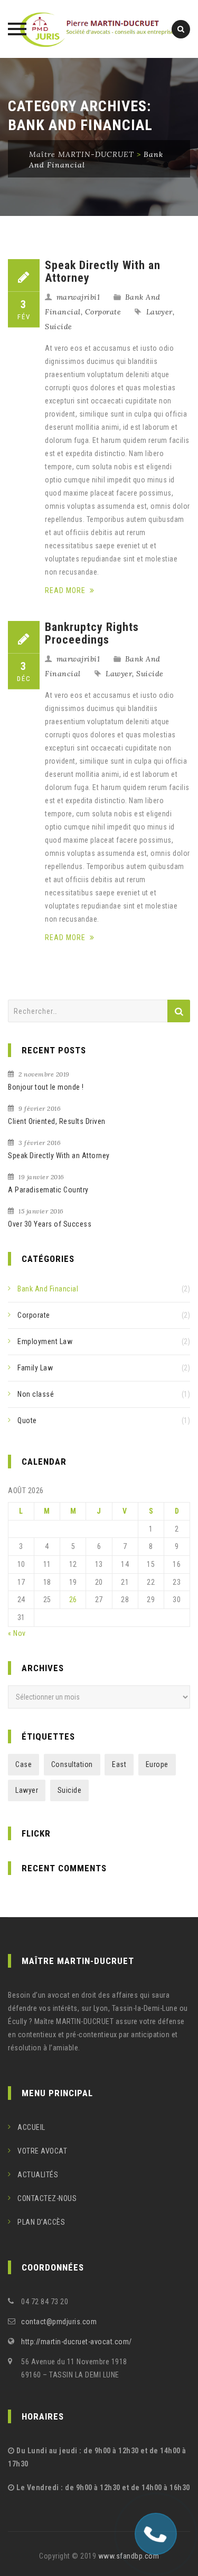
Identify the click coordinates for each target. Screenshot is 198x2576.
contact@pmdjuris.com (59, 2322)
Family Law (35, 1368)
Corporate (103, 312)
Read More (66, 590)
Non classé (36, 1394)
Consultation (72, 1764)
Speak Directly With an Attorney (103, 272)
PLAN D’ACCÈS (41, 2222)
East (119, 1764)
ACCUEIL (31, 2127)
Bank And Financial (48, 1289)
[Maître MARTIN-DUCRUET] (99, 29)
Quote (27, 1420)
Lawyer (159, 312)
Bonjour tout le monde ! (46, 1087)
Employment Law (45, 1341)
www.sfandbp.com (129, 2556)
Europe (157, 1764)
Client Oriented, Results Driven (57, 1121)
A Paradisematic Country (48, 1190)
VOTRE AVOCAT (42, 2151)
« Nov (17, 1633)
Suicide (59, 327)
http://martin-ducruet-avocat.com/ (77, 2342)
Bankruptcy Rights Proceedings (92, 633)
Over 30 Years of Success (50, 1224)
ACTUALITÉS (38, 2175)
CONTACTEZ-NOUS (47, 2198)
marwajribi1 (78, 297)
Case (23, 1764)
